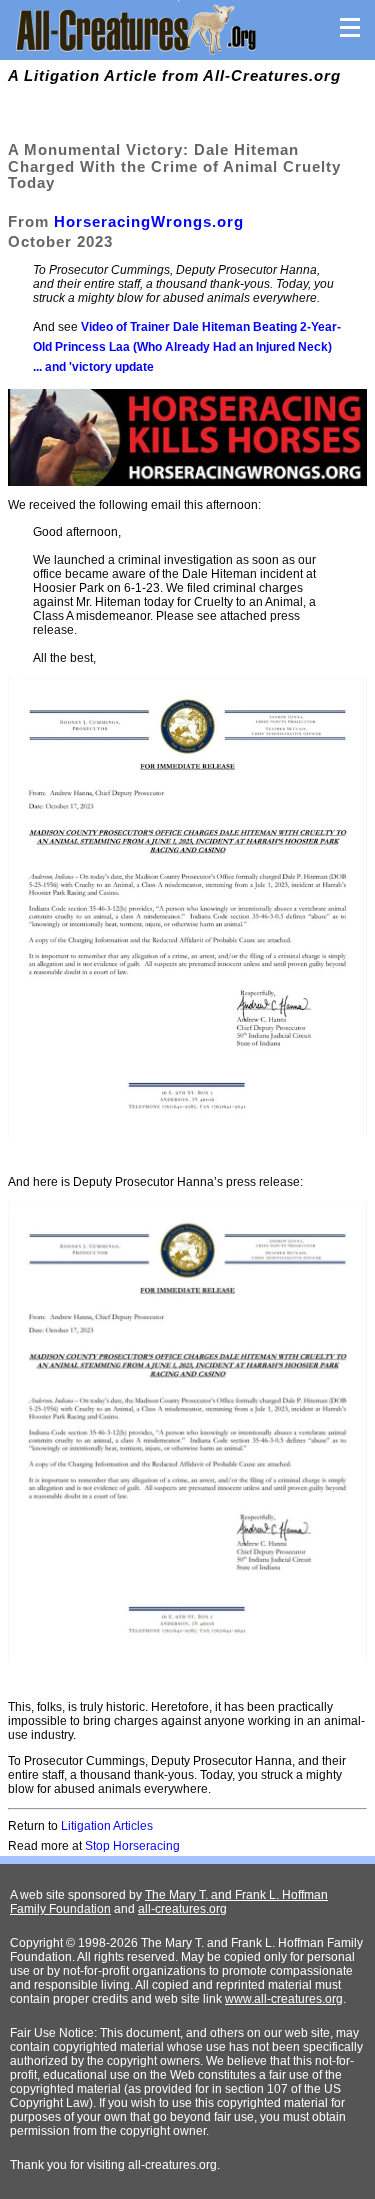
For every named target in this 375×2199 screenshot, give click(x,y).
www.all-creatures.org (284, 1999)
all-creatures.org (182, 1909)
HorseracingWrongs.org (149, 221)
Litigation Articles (107, 1826)
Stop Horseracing (132, 1846)
